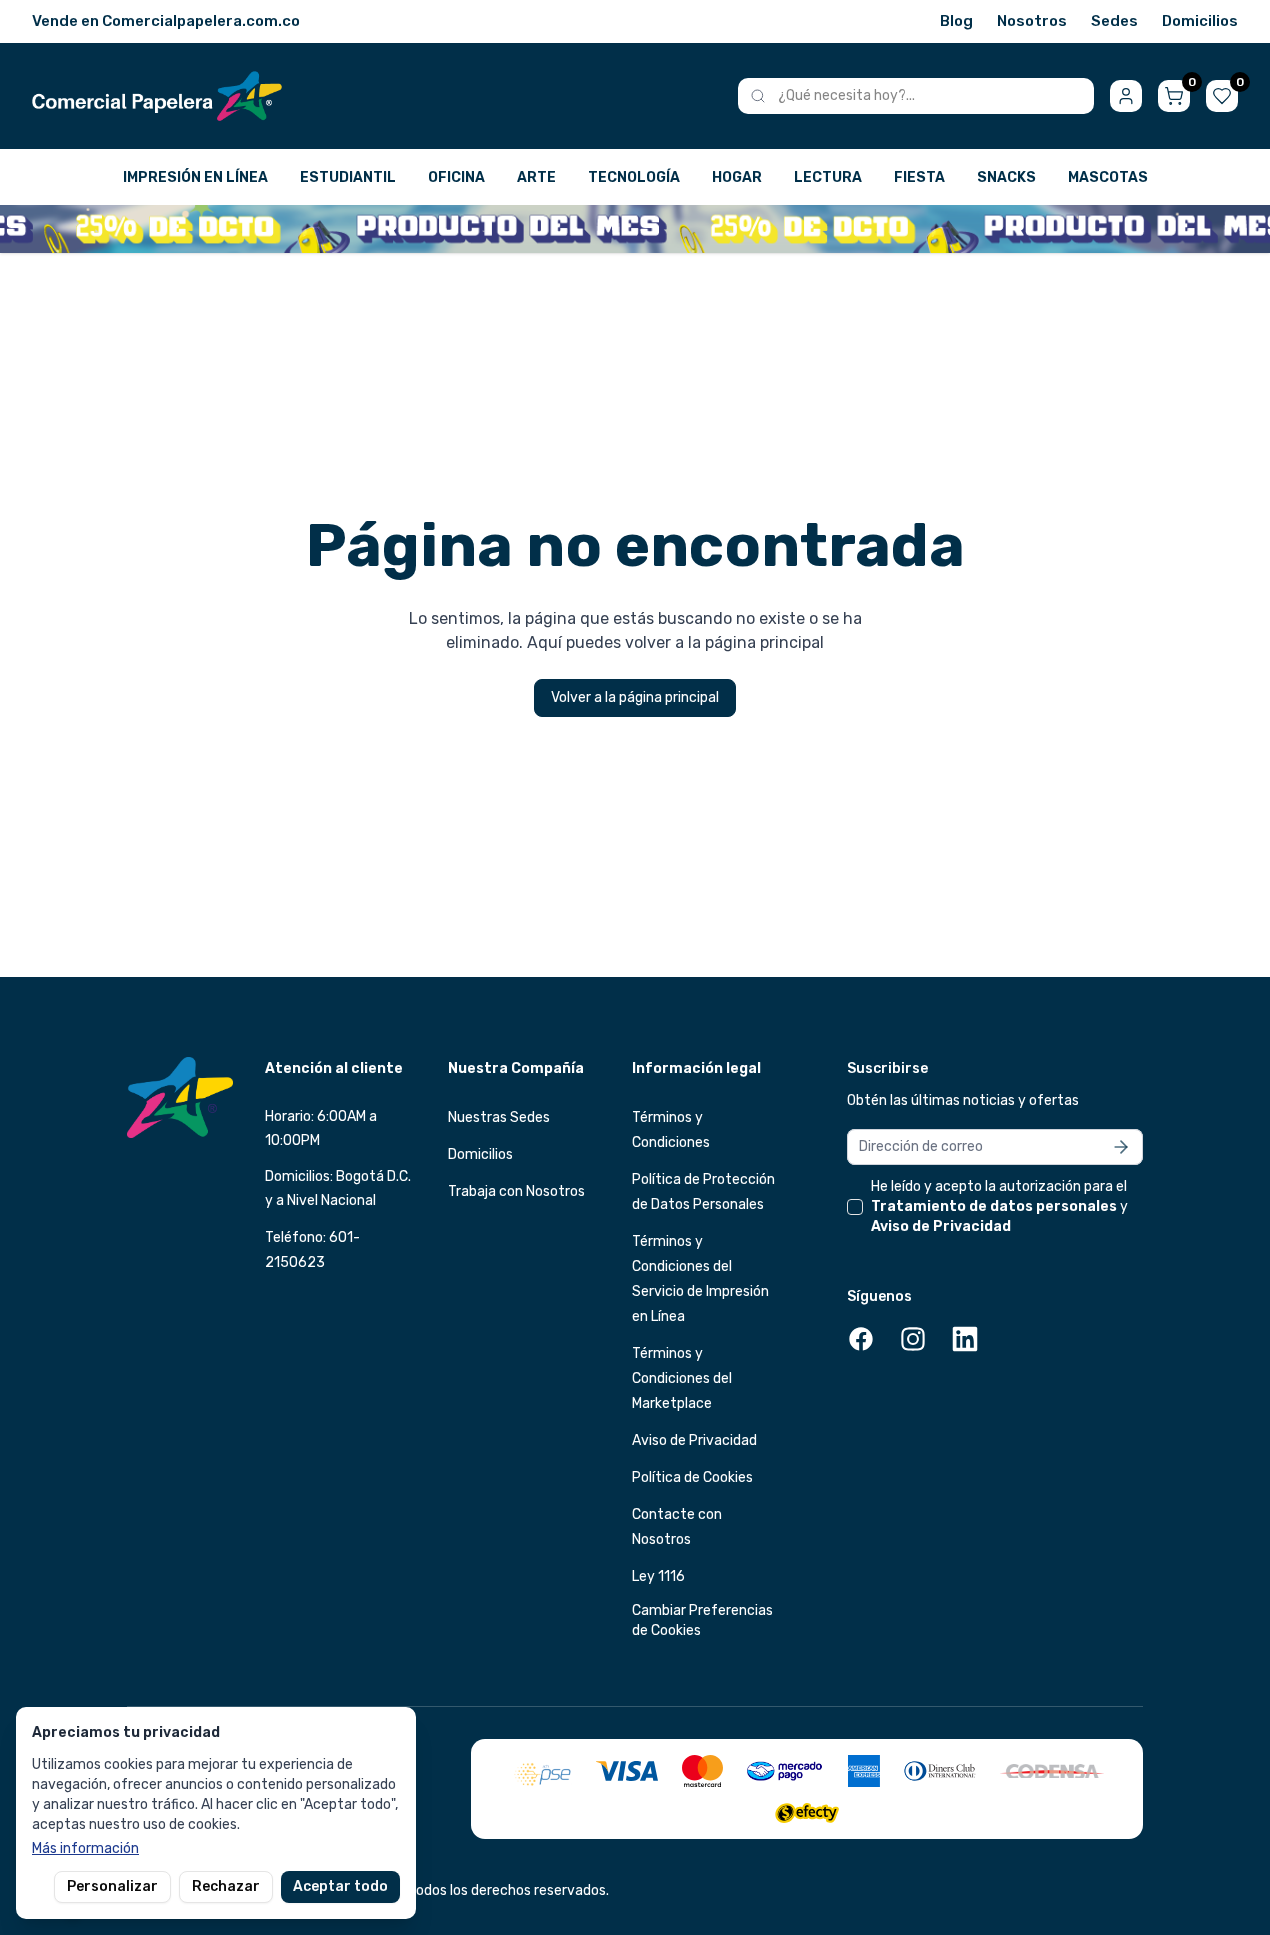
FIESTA (919, 177)
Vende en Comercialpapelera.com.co (166, 21)
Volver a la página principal (635, 697)
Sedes (1114, 21)
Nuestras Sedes (499, 1117)
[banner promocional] (635, 229)
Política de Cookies (692, 1477)
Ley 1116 (658, 1576)
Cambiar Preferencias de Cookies (702, 1620)
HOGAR (737, 177)
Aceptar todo (340, 1886)
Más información (85, 1848)
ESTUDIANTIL (348, 177)
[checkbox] (855, 1207)
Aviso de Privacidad (694, 1440)
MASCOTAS (1108, 177)
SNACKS (1006, 177)
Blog (956, 21)
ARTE (536, 177)
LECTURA (828, 177)
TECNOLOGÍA (634, 177)
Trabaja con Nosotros (516, 1191)
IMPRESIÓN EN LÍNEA (195, 177)
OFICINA (456, 177)
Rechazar (226, 1886)
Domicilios (1200, 21)
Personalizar (112, 1886)
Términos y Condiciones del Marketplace (682, 1378)
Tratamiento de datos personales (994, 1206)
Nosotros (1032, 21)
